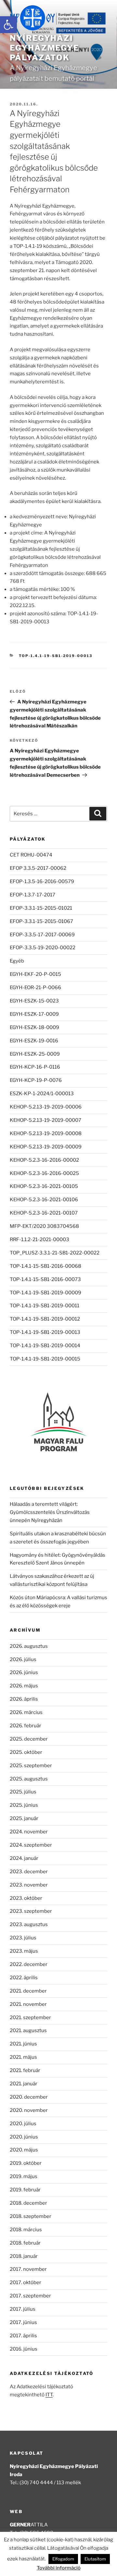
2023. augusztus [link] (29, 1924)
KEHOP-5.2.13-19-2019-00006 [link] (46, 1107)
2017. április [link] (23, 2336)
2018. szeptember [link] (31, 2216)
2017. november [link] (28, 2269)
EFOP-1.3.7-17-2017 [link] (32, 895)
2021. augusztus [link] (28, 2031)
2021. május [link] (23, 2057)
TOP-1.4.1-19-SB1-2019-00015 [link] (45, 1359)
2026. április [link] (24, 1699)
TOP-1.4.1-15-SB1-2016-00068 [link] (45, 1266)
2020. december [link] (29, 2097)
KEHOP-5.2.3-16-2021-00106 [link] (44, 1200)
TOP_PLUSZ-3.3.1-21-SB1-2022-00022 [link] (55, 1253)
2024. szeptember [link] (31, 1845)
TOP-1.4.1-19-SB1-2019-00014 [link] (45, 1346)
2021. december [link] (28, 1991)
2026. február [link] (26, 1726)
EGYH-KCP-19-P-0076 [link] (36, 1080)
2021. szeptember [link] (30, 2018)
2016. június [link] (24, 2349)
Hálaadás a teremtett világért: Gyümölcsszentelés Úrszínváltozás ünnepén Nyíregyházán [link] (50, 1512)
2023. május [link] (24, 1951)
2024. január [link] (24, 1858)
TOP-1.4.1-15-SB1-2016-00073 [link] (45, 1279)
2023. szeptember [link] (31, 1911)
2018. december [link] (28, 2203)
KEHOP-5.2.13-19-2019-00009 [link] (46, 1147)
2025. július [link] (23, 1792)
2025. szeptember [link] (31, 1766)
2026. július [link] (23, 1659)
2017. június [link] (23, 2322)
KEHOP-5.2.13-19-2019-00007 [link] (45, 1120)
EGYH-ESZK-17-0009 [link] (34, 1014)
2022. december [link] (29, 1964)
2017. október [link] (26, 2282)
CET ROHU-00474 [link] (31, 855)
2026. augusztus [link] (29, 1646)
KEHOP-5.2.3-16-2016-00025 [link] (44, 1173)
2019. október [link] (26, 2163)
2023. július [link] (23, 1938)
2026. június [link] (24, 1672)
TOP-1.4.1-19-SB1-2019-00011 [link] (45, 1306)
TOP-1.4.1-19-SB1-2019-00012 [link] (45, 1319)
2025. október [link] (26, 1752)
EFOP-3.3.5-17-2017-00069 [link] (42, 935)
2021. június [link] (23, 2044)
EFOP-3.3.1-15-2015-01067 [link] (41, 921)
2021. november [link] (28, 2004)
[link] (8, 25)
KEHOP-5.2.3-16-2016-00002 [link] (44, 1160)
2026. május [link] (24, 1686)
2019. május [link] (24, 2176)
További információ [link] (59, 2568)
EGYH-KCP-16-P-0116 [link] (35, 1067)
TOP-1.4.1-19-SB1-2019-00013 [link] (56, 656)
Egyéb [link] (17, 961)
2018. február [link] (25, 2243)
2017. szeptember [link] (30, 2296)
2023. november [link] (29, 1885)
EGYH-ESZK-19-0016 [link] (34, 1041)
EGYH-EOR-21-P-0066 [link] (35, 988)
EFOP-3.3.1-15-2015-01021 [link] (41, 908)
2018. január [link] (24, 2256)
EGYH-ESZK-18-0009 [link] (34, 1027)
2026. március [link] (26, 1712)
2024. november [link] (29, 1832)
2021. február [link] (25, 2070)
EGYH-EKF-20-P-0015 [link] (35, 974)
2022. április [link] (24, 1978)
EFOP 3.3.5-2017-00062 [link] (38, 868)
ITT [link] (49, 2395)
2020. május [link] (24, 2150)
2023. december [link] (29, 1872)
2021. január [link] (24, 2084)
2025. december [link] (29, 1739)
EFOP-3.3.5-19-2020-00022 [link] (43, 948)
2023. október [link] (26, 1898)
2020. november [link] (29, 2110)
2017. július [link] (23, 2309)
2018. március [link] (26, 2230)
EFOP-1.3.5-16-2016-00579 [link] (42, 881)
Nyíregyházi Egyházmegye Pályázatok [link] (45, 48)
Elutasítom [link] (95, 2559)
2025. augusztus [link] (29, 1779)
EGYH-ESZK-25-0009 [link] (35, 1054)
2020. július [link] (23, 2124)
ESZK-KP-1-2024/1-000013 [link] (42, 1094)
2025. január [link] (24, 1818)
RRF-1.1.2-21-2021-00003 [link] (39, 1240)
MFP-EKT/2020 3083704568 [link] (44, 1226)
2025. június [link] (24, 1805)
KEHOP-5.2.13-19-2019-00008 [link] (46, 1133)
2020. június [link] (24, 2137)
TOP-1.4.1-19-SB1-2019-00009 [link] (45, 1293)
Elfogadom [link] (63, 2559)
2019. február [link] (25, 2190)
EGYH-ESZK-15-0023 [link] (34, 1001)
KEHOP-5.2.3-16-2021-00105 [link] (44, 1186)
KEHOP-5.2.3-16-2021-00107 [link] (44, 1213)
